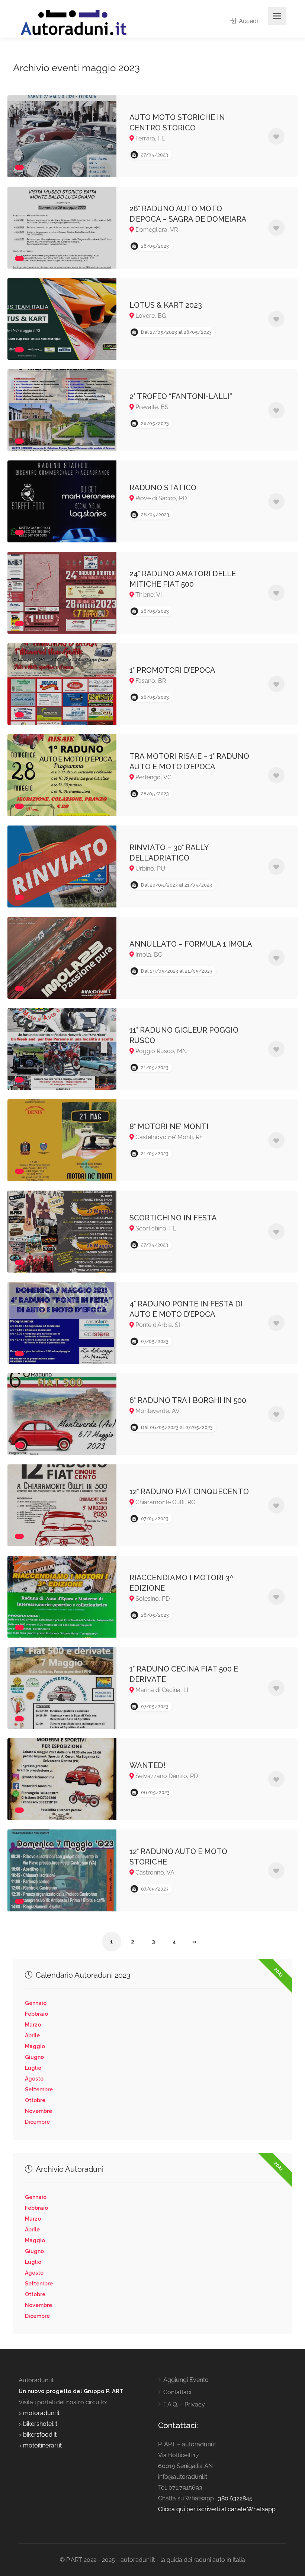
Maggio (35, 2046)
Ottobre (35, 2100)
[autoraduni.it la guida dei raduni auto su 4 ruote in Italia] (74, 23)
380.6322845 (235, 2498)
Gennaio (36, 2003)
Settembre (39, 2089)
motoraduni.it (41, 2413)
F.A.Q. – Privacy (184, 2404)
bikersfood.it (40, 2435)
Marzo (33, 2025)
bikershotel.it (40, 2424)
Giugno (34, 2057)
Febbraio (36, 2014)
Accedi (248, 21)
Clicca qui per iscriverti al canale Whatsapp (217, 2509)
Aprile (32, 2035)
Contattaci (177, 2392)
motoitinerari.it (42, 2445)
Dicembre (37, 2122)
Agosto (34, 2079)
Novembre (38, 2111)
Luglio (33, 2068)
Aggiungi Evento (186, 2380)
